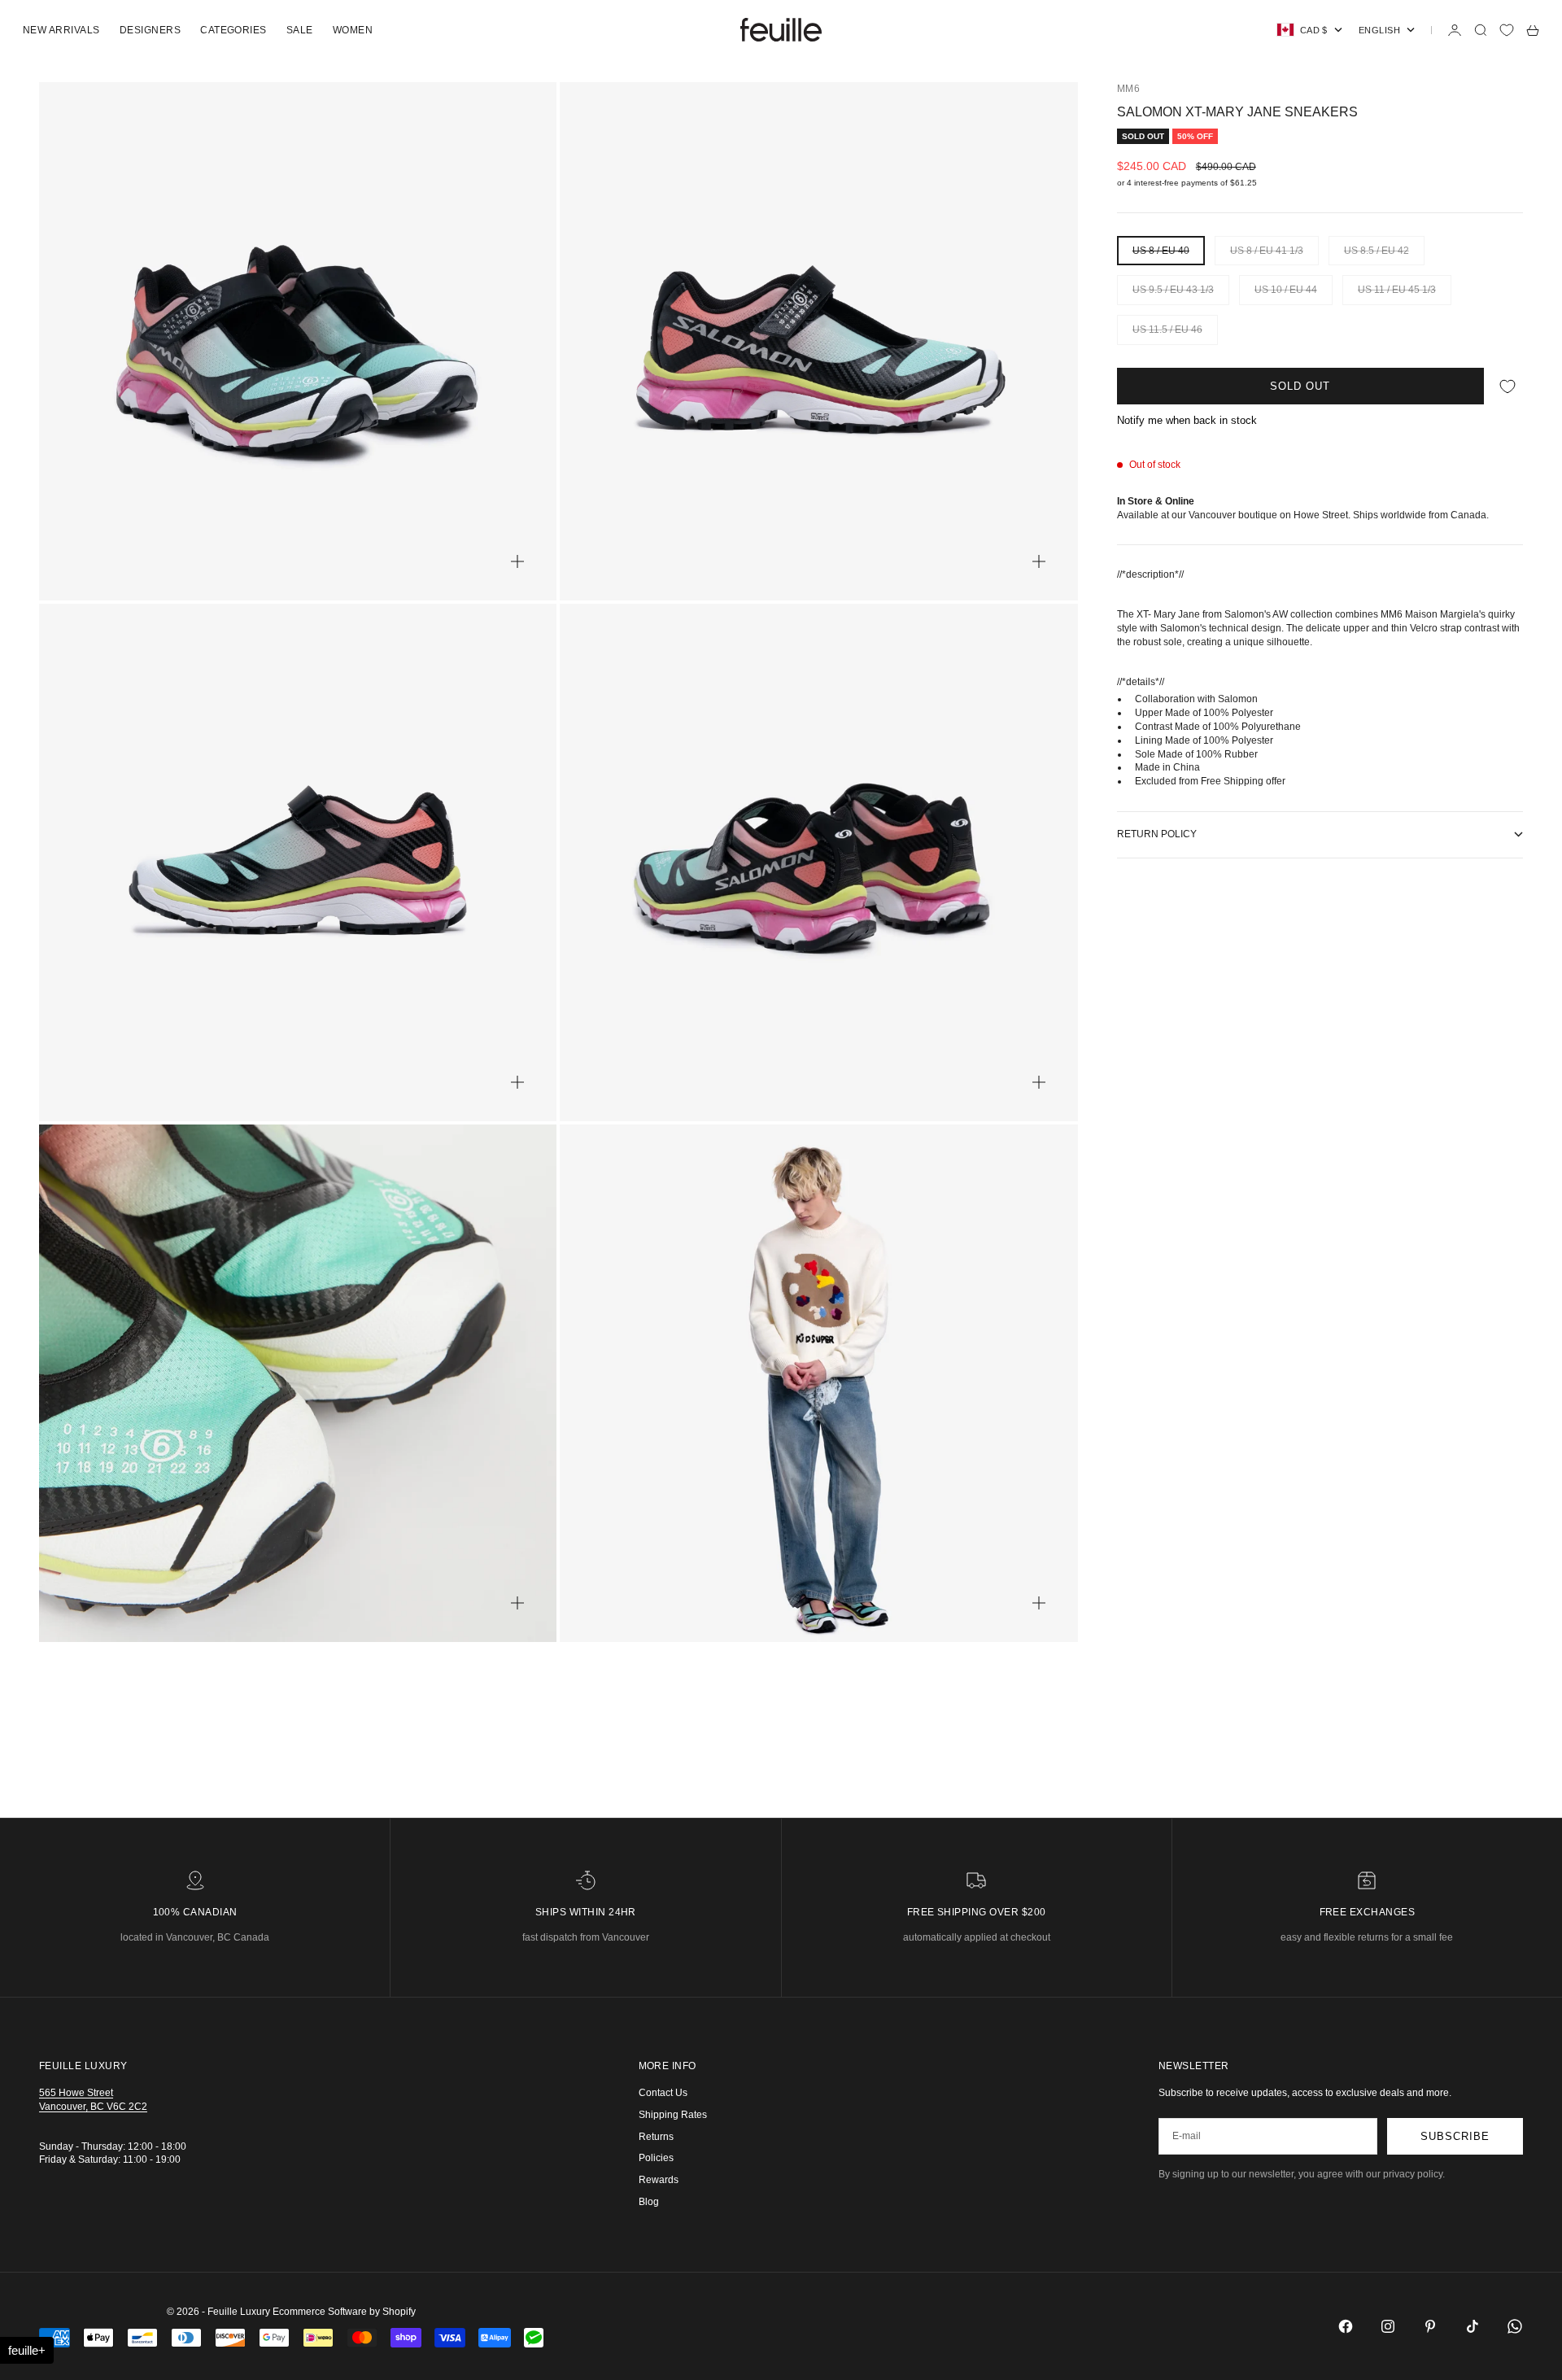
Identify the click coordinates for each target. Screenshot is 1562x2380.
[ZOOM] (517, 561)
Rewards (659, 2180)
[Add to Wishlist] (1507, 386)
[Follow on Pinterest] (1430, 2326)
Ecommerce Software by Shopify (344, 2312)
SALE (300, 30)
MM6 (1128, 89)
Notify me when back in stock (1187, 420)
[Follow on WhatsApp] (1515, 2326)
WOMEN (353, 30)
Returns (656, 2137)
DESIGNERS (150, 30)
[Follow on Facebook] (1346, 2326)
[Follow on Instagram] (1388, 2326)
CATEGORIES (233, 30)
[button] (27, 2350)
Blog (649, 2202)
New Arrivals (61, 30)
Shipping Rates (673, 2115)
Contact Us (663, 2093)
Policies (656, 2158)
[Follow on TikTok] (1473, 2326)
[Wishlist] (1507, 30)
